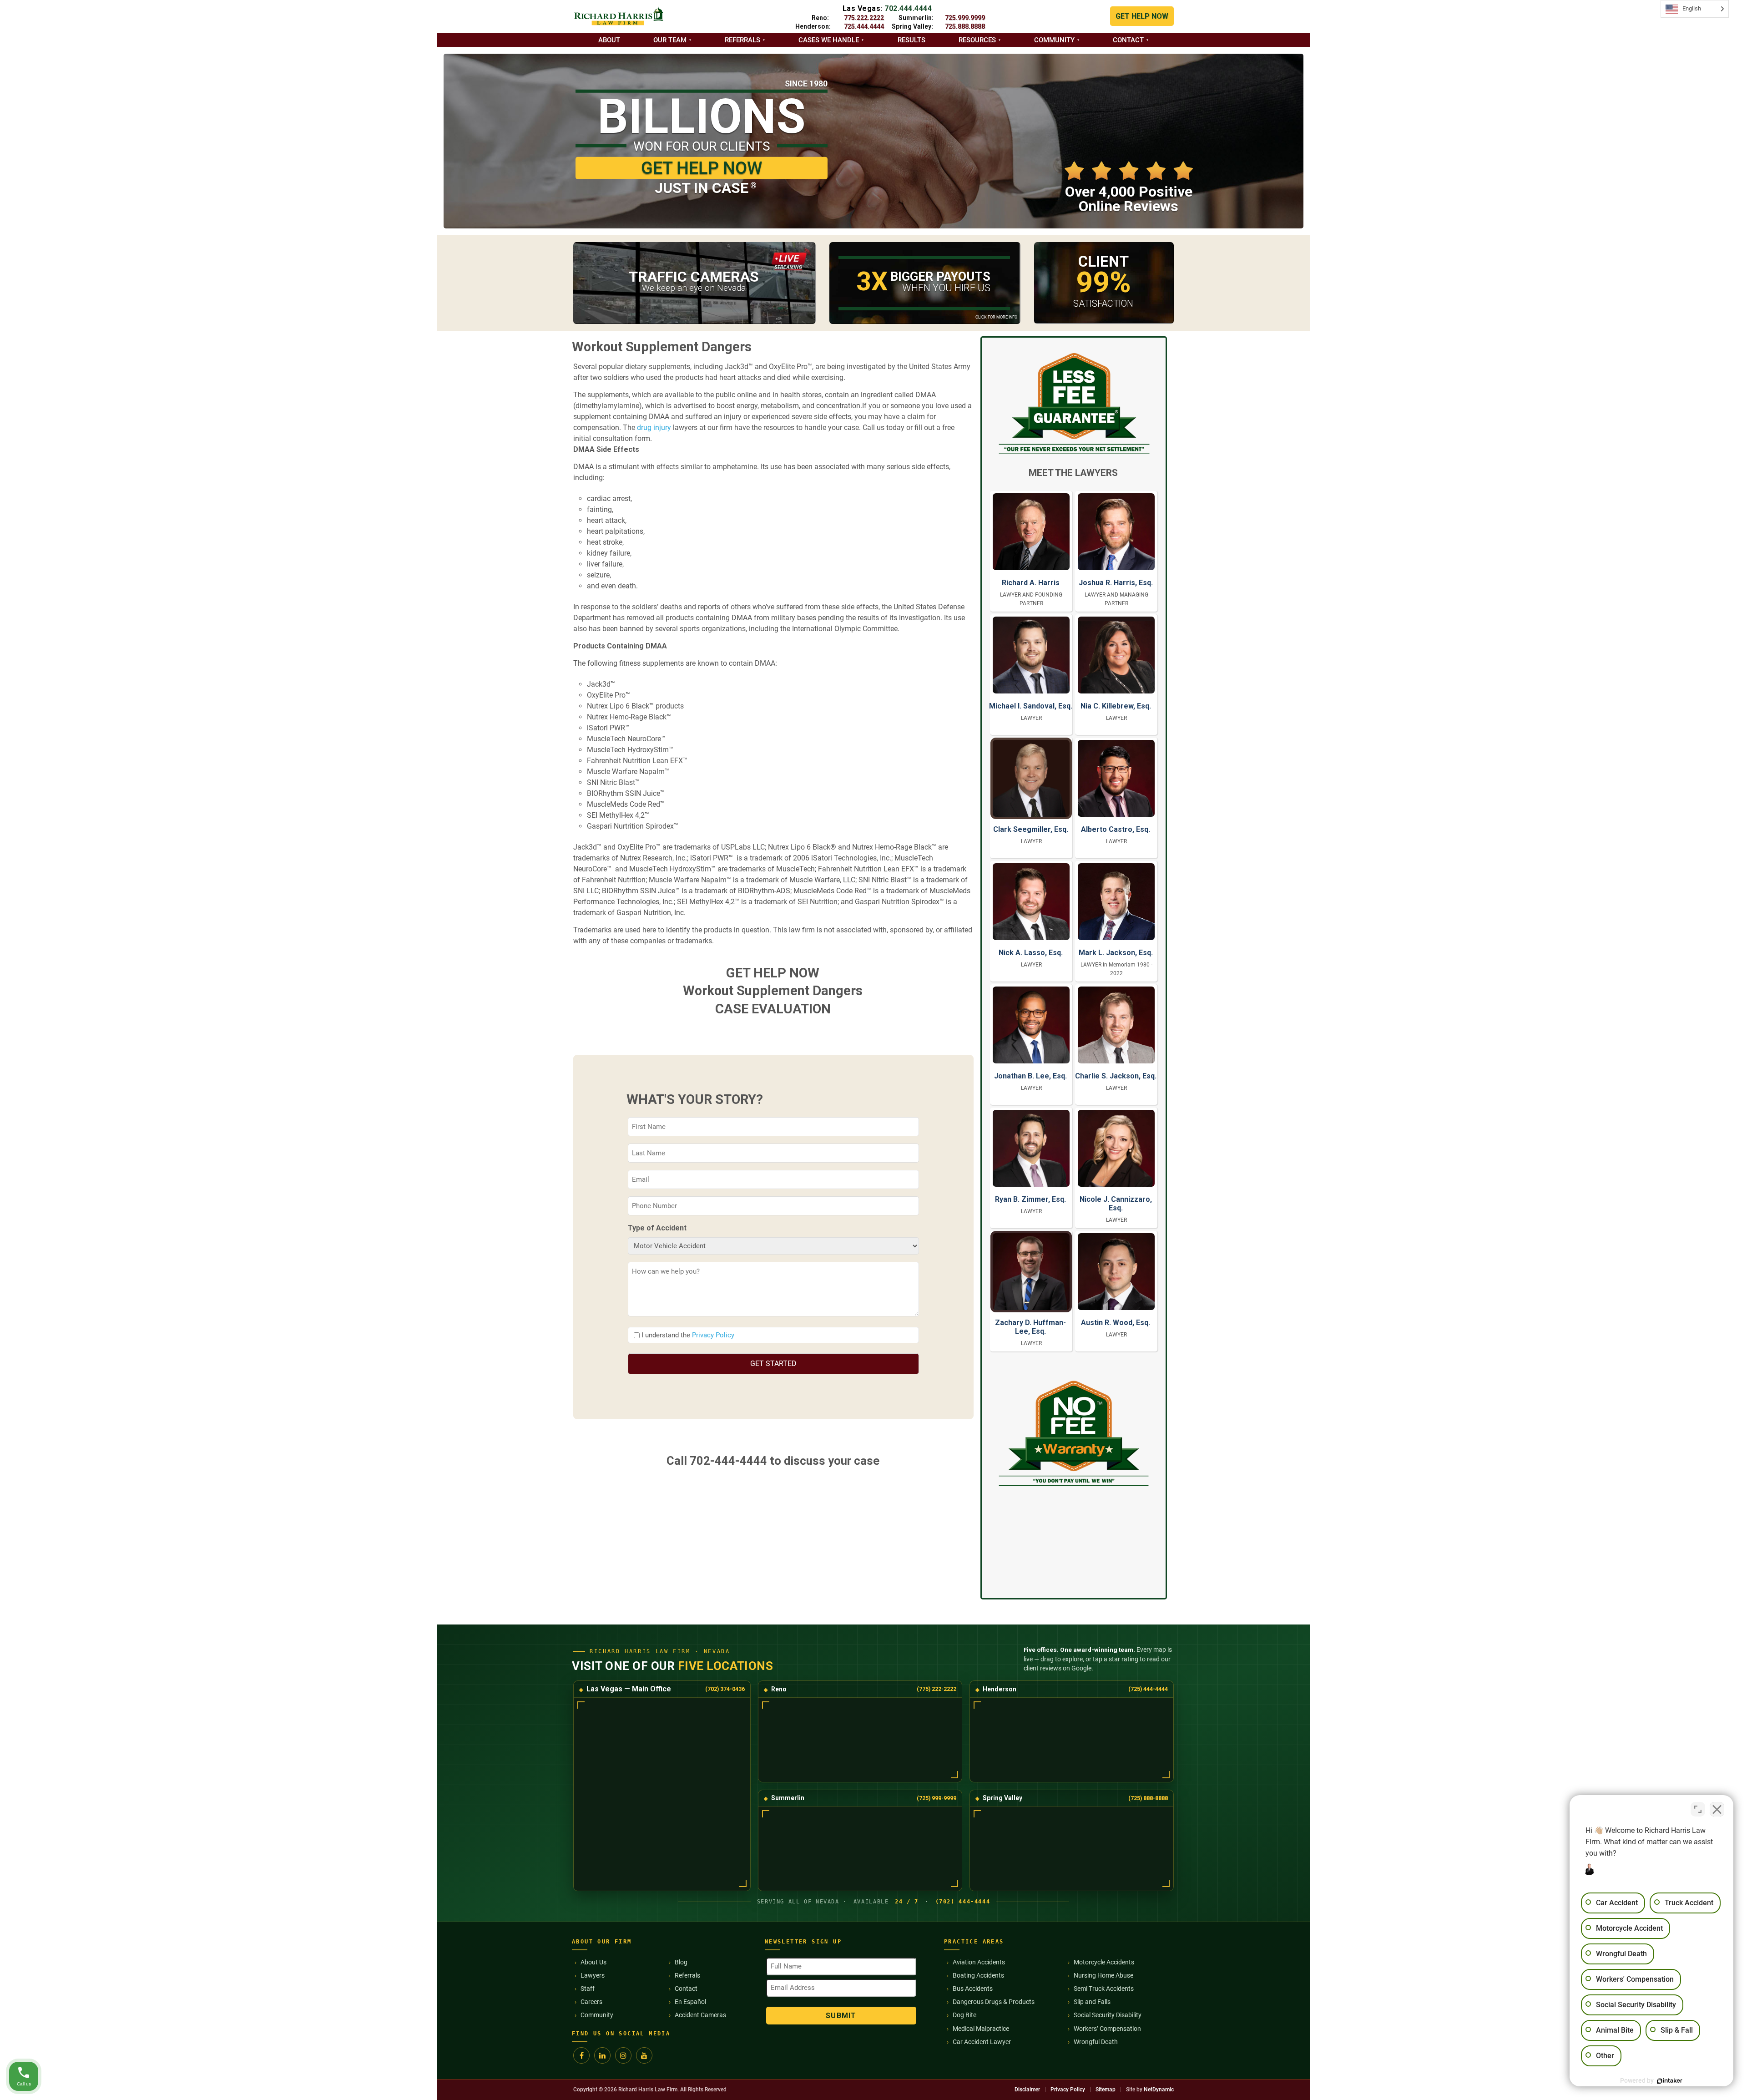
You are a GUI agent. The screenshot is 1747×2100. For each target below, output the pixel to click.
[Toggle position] (1698, 1809)
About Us (593, 1962)
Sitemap (1106, 2090)
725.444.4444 (864, 26)
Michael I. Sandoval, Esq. (1031, 706)
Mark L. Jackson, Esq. (1116, 953)
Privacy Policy (713, 1335)
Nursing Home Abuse (1103, 1975)
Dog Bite (964, 2015)
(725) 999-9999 (937, 1798)
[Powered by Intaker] (1670, 2081)
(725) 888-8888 (1148, 1798)
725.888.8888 (965, 26)
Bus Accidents (973, 1989)
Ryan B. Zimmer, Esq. (1030, 1199)
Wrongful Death (1096, 2042)
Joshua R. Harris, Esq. (1116, 583)
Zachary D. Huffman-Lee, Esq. (1030, 1327)
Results (911, 40)
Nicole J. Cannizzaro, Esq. (1116, 1204)
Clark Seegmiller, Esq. (1031, 829)
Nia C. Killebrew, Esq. (1116, 706)
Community (1054, 40)
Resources (977, 40)
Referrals (742, 40)
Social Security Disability (1108, 2015)
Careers (591, 2002)
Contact (1128, 40)
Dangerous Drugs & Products (994, 2002)
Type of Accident (657, 1228)
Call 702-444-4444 (717, 1461)
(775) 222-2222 (937, 1689)
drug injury (654, 428)
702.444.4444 (908, 8)
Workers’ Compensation (1107, 2029)
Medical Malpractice (981, 2029)
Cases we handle (829, 40)
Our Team (670, 40)
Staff (588, 1989)
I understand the (688, 1335)
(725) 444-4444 (1148, 1689)
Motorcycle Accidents (1104, 1962)
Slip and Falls (1092, 2002)
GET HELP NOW (1142, 16)
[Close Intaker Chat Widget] (1717, 1809)
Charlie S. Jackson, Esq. (1116, 1076)
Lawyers (593, 1975)
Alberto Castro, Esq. (1116, 829)
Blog (681, 1962)
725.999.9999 (965, 18)
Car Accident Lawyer (982, 2042)
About (609, 40)
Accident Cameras (700, 2015)
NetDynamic (1159, 2090)
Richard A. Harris (1031, 583)
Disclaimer (1027, 2090)
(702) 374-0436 (725, 1689)
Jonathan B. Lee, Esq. (1030, 1076)
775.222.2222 (864, 18)
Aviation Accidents (979, 1962)
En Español (690, 2002)
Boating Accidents (978, 1975)
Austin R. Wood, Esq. (1116, 1323)
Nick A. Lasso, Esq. (1031, 953)
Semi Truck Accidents (1104, 1989)
